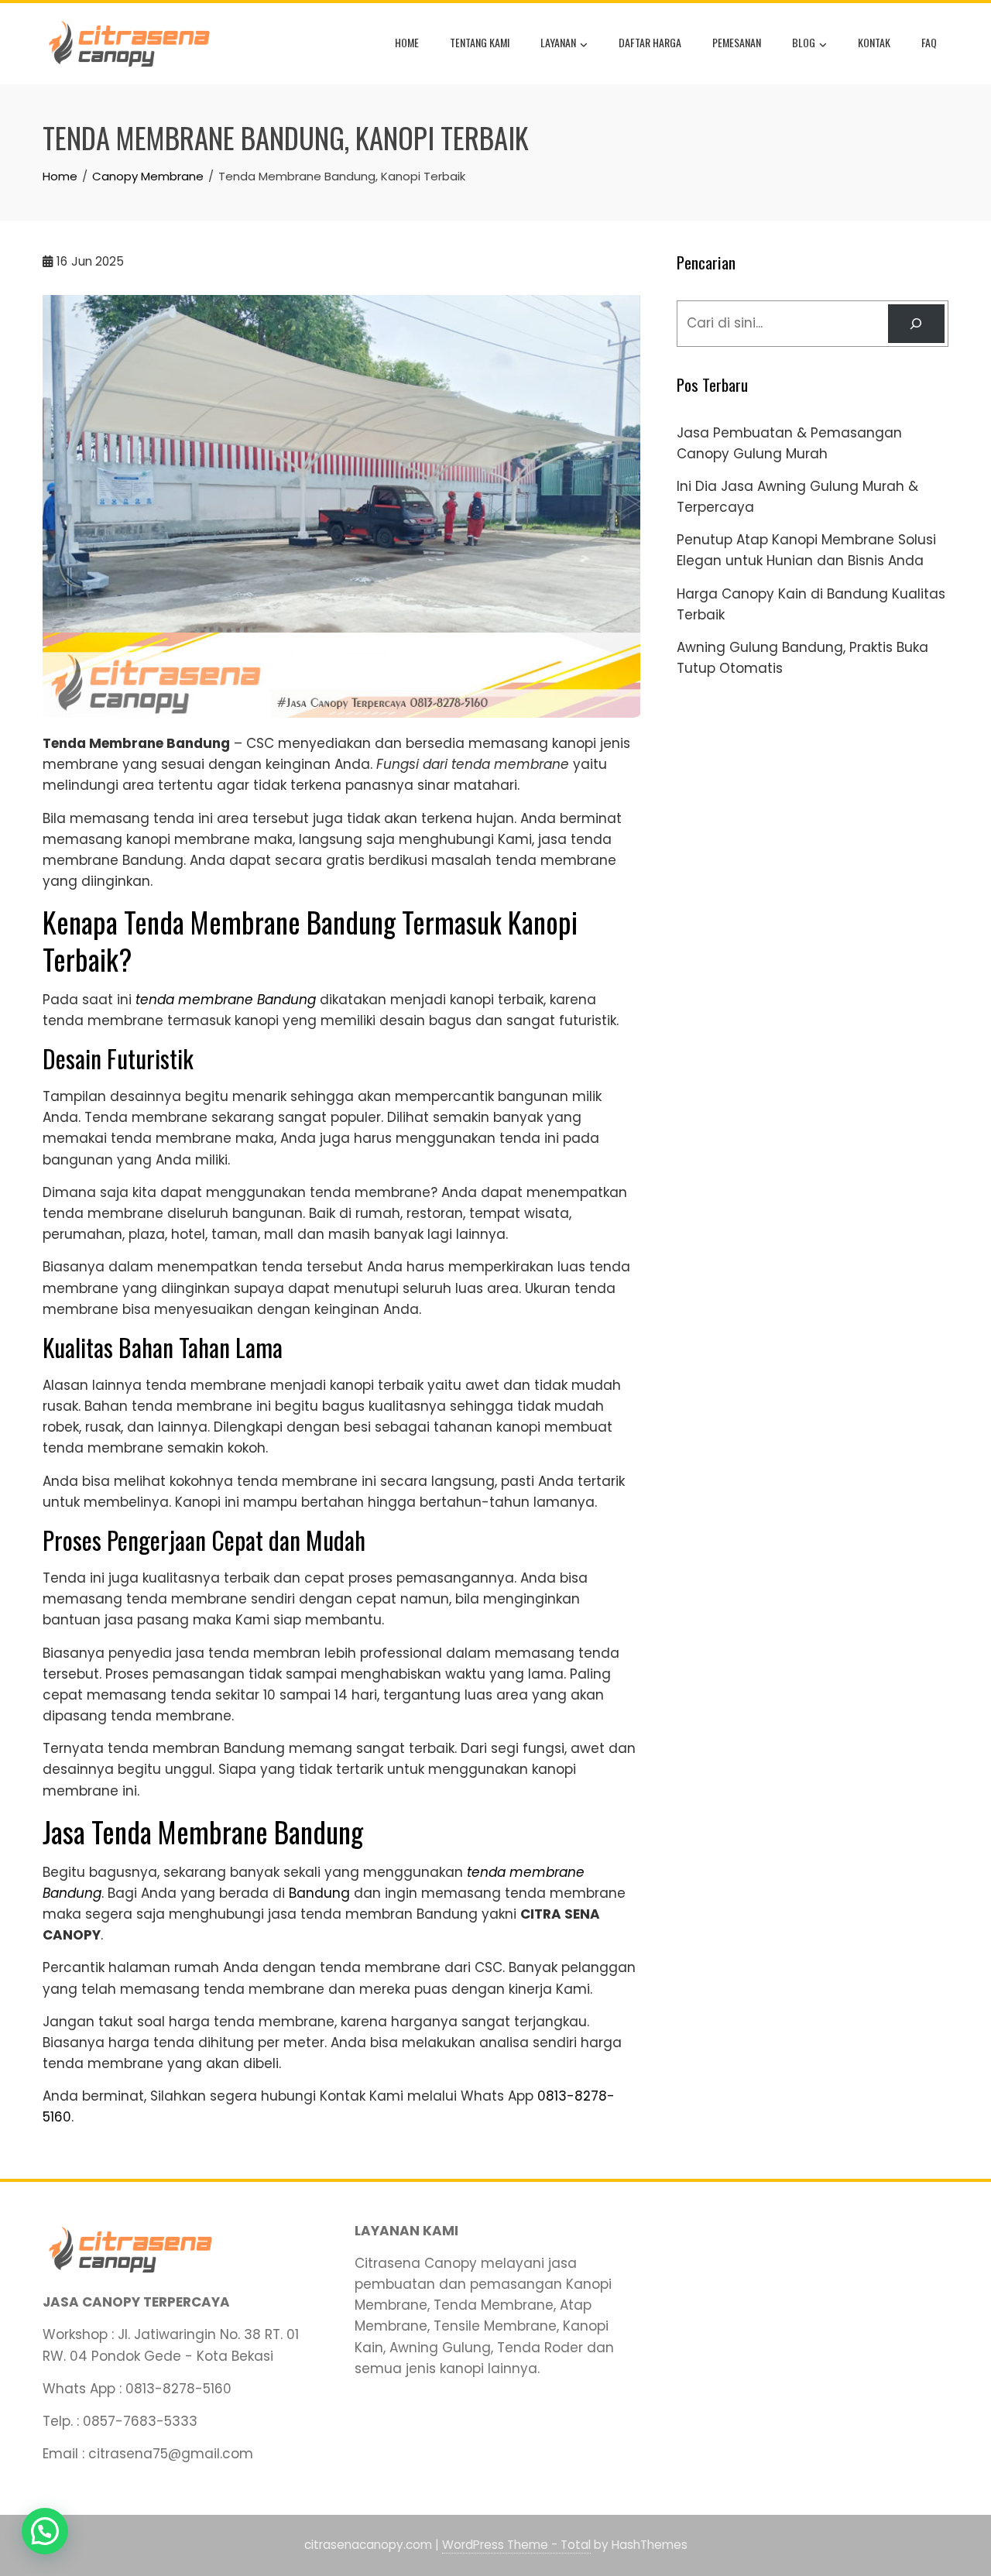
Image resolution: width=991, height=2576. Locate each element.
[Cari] (916, 324)
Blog (804, 42)
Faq (929, 42)
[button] (45, 2531)
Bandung (319, 1893)
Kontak (874, 42)
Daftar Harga (650, 42)
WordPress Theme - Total (516, 2545)
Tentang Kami (480, 42)
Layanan (558, 42)
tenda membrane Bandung (226, 1000)
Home (407, 42)
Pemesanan (737, 42)
